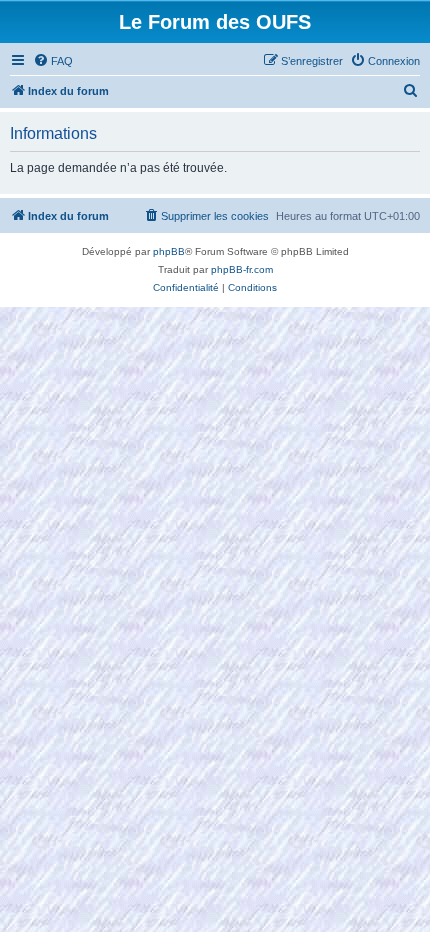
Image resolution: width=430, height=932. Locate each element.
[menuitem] (53, 61)
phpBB (169, 251)
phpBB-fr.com (242, 269)
